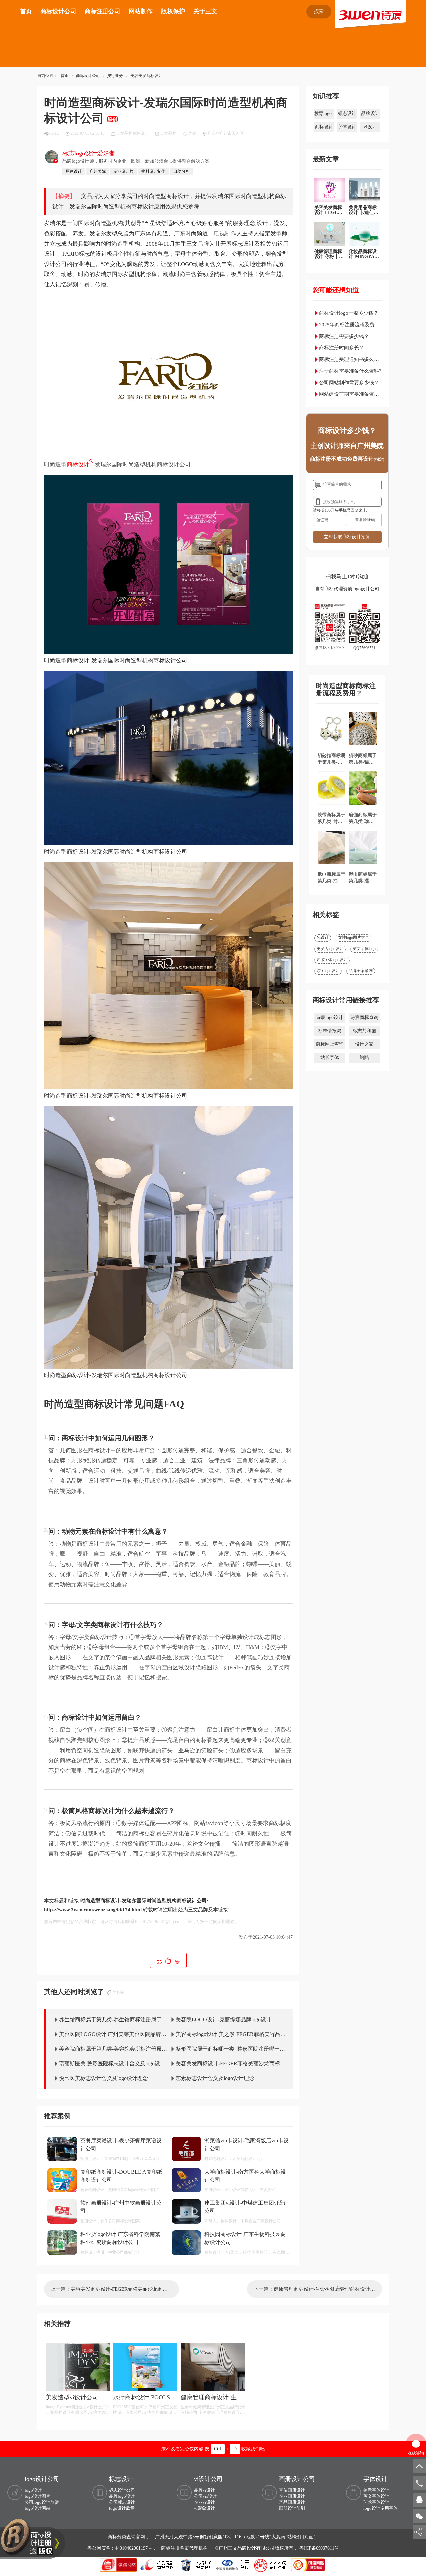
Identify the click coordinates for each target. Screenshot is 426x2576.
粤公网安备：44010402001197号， (123, 2548)
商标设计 (78, 465)
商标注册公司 (103, 11)
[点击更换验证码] (365, 520)
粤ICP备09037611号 (319, 2548)
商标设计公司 (58, 11)
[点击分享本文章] (418, 2532)
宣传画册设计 (292, 2490)
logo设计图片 (37, 2496)
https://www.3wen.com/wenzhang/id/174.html (93, 1910)
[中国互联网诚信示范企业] (119, 2564)
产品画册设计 (292, 2502)
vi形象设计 (205, 2508)
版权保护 (173, 11)
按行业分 (115, 76)
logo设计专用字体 (381, 2508)
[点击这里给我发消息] (419, 2499)
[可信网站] (308, 2564)
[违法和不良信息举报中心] (157, 2564)
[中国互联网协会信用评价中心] (271, 2564)
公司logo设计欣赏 (42, 2502)
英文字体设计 (376, 2496)
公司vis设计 (205, 2496)
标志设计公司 (122, 2490)
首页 (26, 11)
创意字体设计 (376, 2490)
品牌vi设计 (205, 2490)
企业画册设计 (292, 2496)
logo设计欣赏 (122, 2508)
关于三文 (205, 11)
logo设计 (33, 2490)
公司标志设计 (122, 2502)
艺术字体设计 (376, 2502)
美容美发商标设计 (146, 76)
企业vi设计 (205, 2502)
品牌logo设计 (122, 2496)
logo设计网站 (37, 2508)
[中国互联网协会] (233, 2564)
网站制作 (141, 11)
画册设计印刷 (292, 2508)
